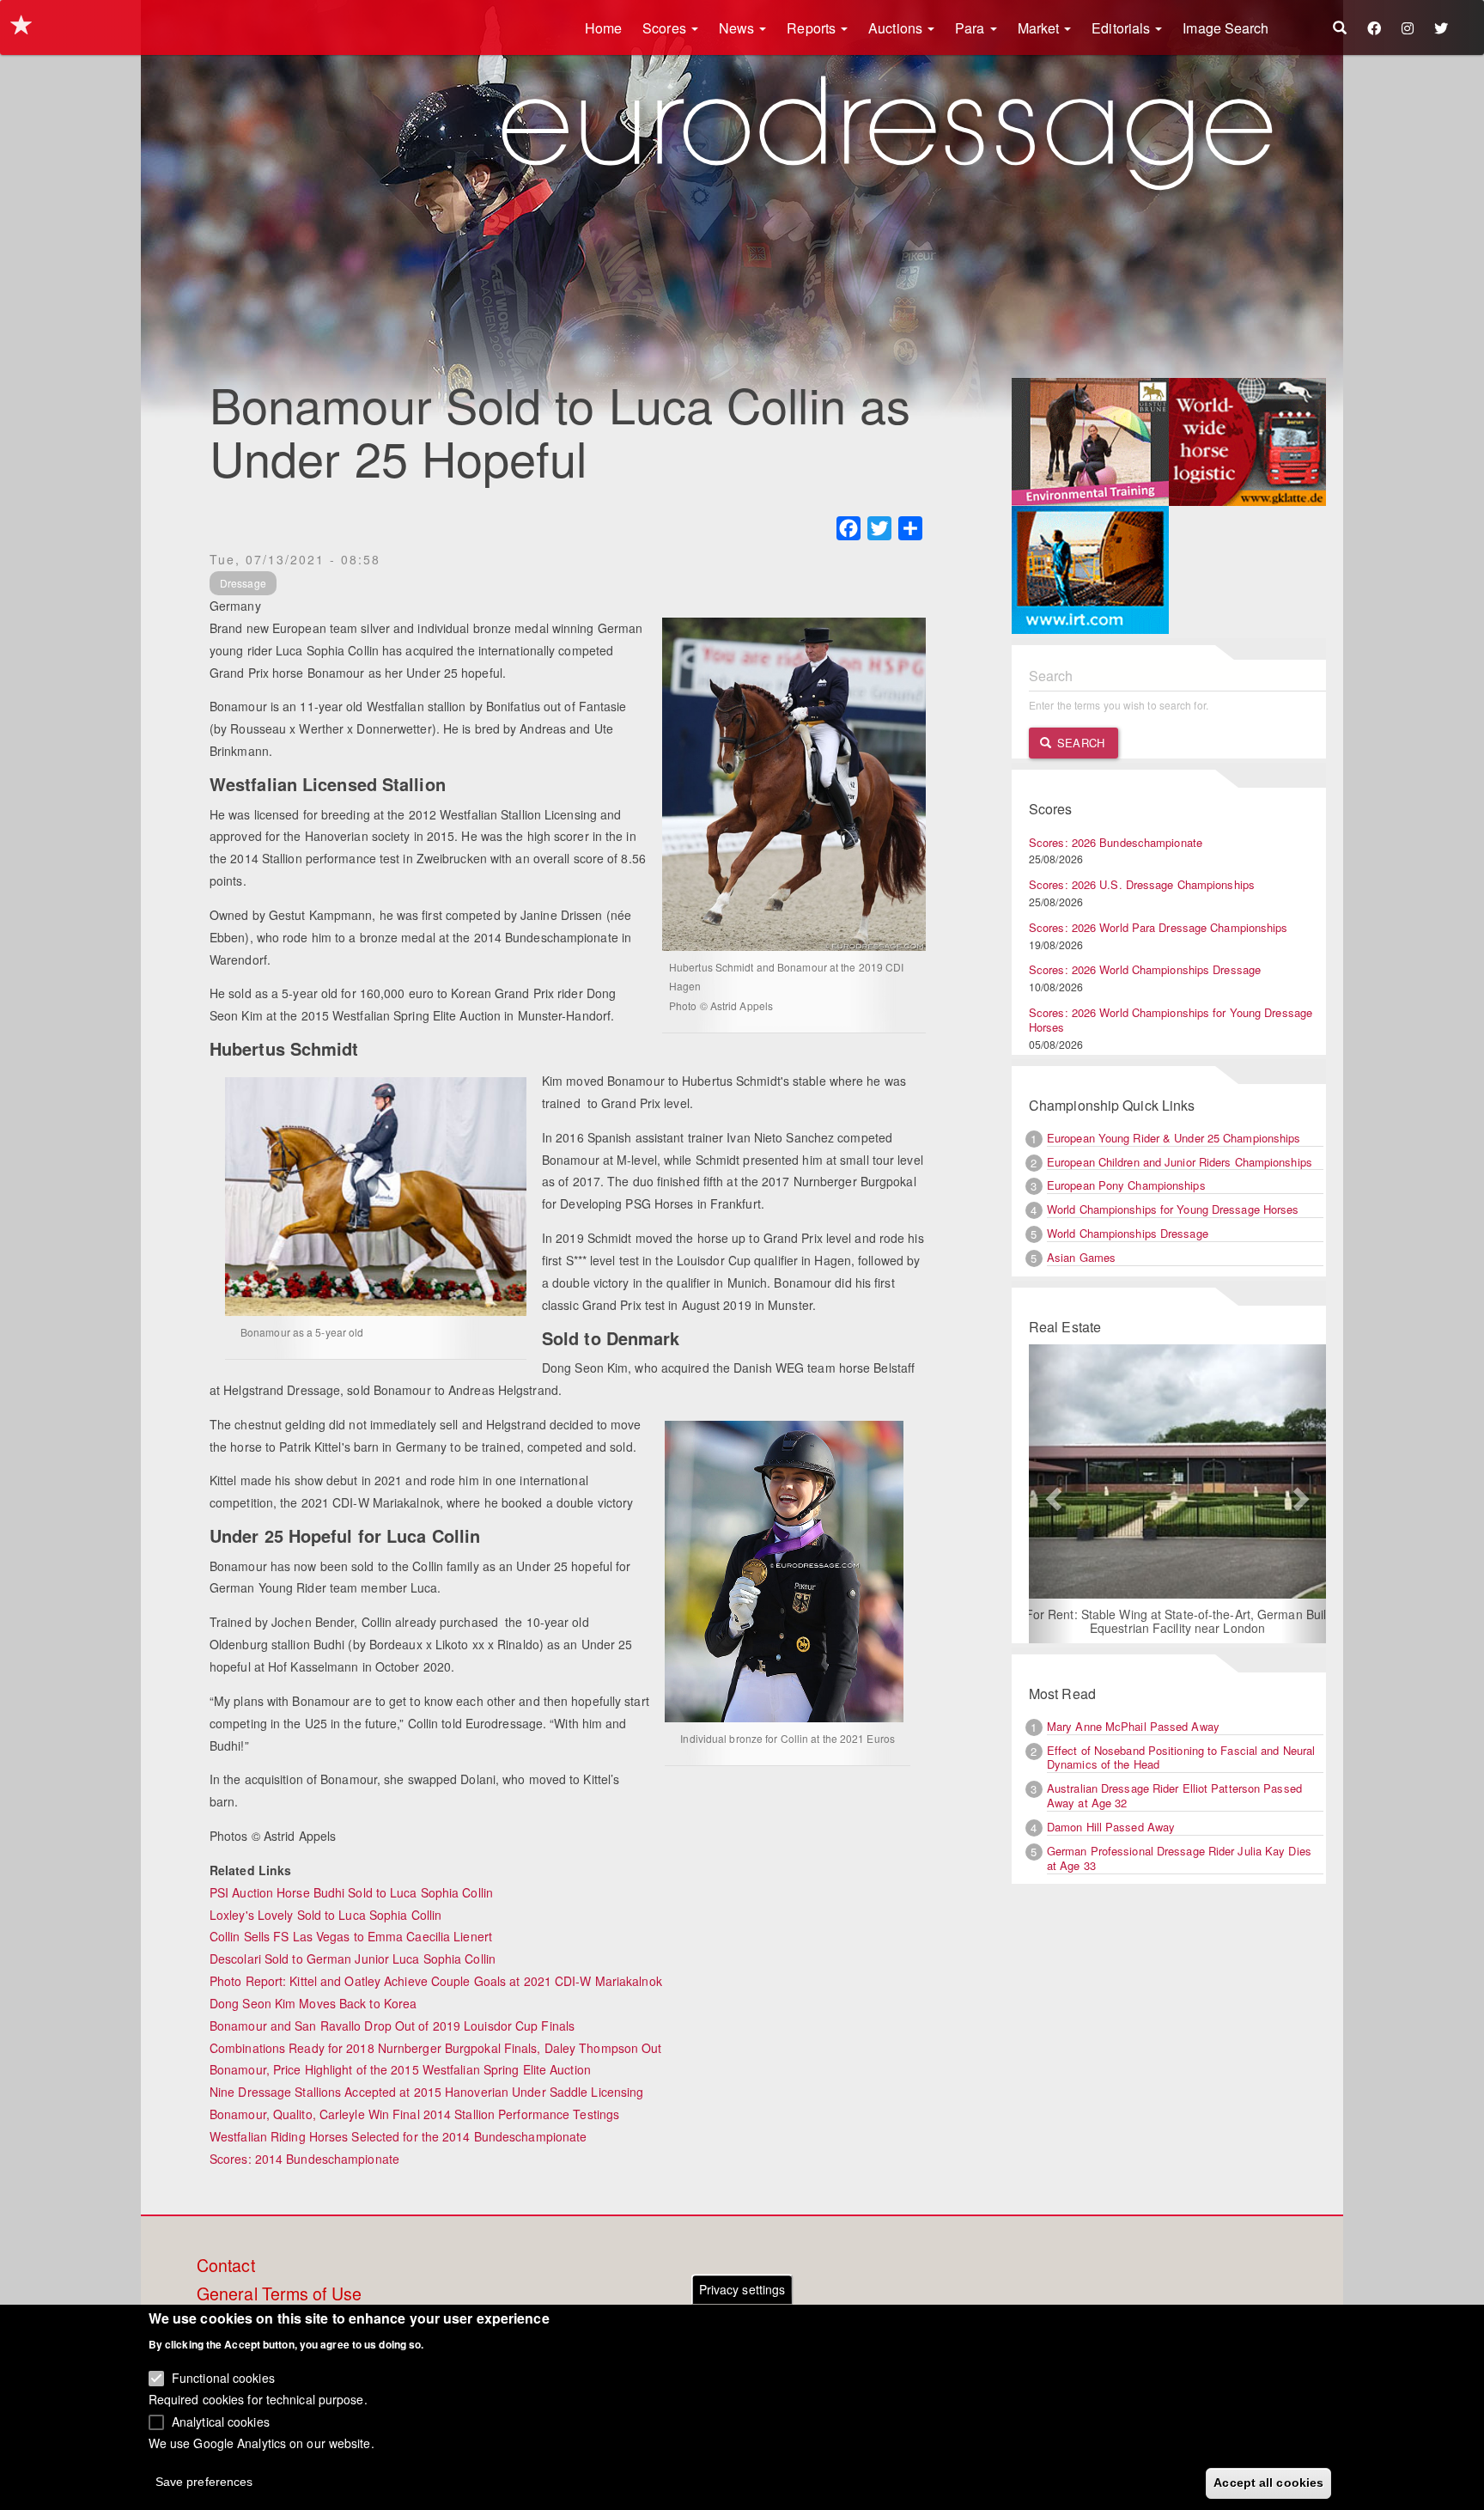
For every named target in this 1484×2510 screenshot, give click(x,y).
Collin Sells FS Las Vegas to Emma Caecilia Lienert (351, 1936)
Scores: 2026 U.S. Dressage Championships (1142, 884)
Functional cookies (223, 2377)
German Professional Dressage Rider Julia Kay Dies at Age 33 (1179, 1858)
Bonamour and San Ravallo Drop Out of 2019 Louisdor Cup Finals (392, 2026)
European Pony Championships (1126, 1185)
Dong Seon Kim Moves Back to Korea (313, 2003)
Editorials (1122, 28)
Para (972, 28)
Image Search (1226, 28)
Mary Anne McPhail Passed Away (1133, 1726)
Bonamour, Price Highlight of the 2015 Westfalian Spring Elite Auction (400, 2069)
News (739, 28)
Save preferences (204, 2481)
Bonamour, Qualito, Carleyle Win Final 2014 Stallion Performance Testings (414, 2114)
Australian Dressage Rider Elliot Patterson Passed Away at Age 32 (1174, 1795)
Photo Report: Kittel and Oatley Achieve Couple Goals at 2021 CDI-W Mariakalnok (436, 1981)
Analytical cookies (221, 2421)
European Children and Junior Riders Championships (1180, 1162)
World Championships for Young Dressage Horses (1173, 1209)
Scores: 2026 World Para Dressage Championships (1159, 927)
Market (1040, 28)
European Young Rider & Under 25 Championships (1174, 1138)
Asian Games (1081, 1257)
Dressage (243, 583)
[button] (1051, 1494)
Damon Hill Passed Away (1111, 1827)
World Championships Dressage (1128, 1233)
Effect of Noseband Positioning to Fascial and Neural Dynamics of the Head (1181, 1758)
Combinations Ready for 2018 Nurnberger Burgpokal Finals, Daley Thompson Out (436, 2048)
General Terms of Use (279, 2294)
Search (1079, 743)
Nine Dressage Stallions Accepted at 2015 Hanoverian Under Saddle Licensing (426, 2092)
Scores (666, 28)
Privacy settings (742, 2289)
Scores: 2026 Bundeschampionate (1116, 842)
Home (603, 28)
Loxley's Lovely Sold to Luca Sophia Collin (325, 1915)
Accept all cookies (1268, 2482)
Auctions (897, 28)
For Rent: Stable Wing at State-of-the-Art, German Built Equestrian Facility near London (1178, 1621)
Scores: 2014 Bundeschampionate (304, 2159)
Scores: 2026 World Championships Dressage (1145, 969)
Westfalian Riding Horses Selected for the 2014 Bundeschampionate (398, 2136)
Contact (226, 2266)
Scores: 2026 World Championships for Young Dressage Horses (1171, 1020)
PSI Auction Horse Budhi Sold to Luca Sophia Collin (351, 1892)
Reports (813, 28)
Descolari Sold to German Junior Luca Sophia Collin (353, 1959)
